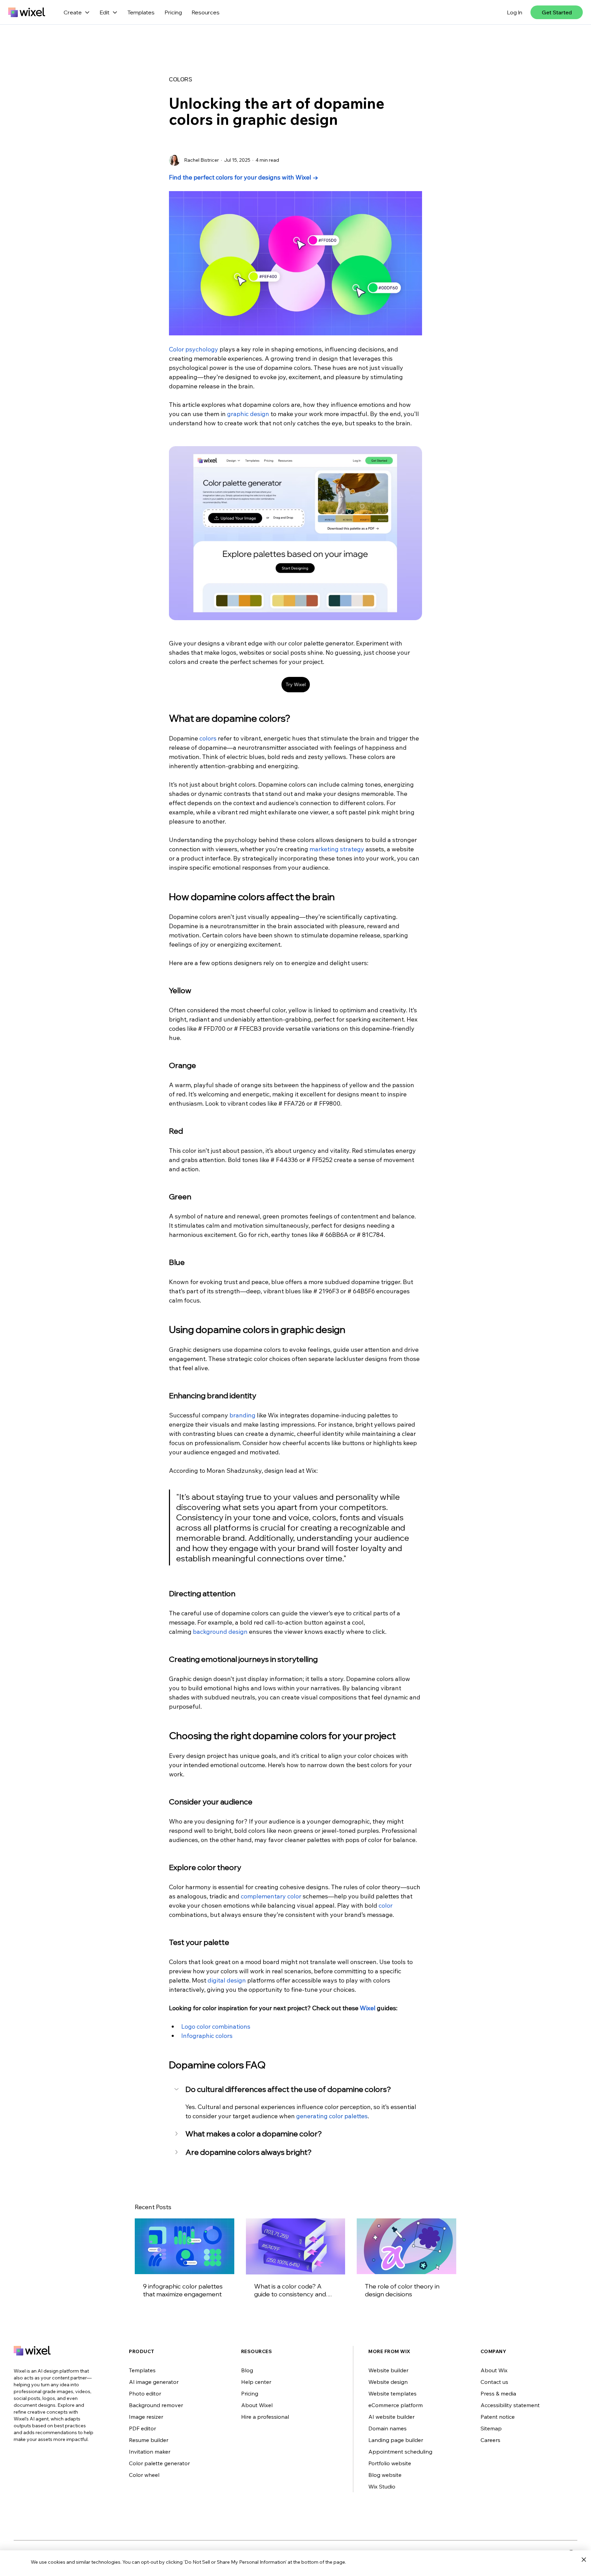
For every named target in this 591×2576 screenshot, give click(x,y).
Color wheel (144, 2475)
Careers (490, 2440)
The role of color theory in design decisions (402, 2290)
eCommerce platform (396, 2405)
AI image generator (154, 2382)
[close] (584, 2560)
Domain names (388, 2428)
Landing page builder (396, 2440)
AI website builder (391, 2417)
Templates (141, 12)
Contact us (494, 2382)
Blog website (385, 2475)
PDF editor (142, 2428)
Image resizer (146, 2417)
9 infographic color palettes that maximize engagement (183, 2290)
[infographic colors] (185, 2246)
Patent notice (498, 2417)
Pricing (173, 12)
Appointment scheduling (400, 2452)
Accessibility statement (510, 2405)
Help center (256, 2382)
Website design (388, 2382)
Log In (515, 12)
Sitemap (491, 2428)
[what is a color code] (296, 2246)
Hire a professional (265, 2417)
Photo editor (145, 2393)
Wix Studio (382, 2486)
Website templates (392, 2393)
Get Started (557, 12)
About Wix (494, 2370)
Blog (247, 2370)
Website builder (388, 2370)
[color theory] (406, 2246)
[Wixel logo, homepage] (27, 12)
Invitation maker (150, 2452)
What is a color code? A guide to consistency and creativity (290, 2290)
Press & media (498, 2393)
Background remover (156, 2405)
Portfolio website (390, 2463)
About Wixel (257, 2405)
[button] (295, 2090)
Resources (206, 12)
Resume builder (149, 2440)
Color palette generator (159, 2463)
